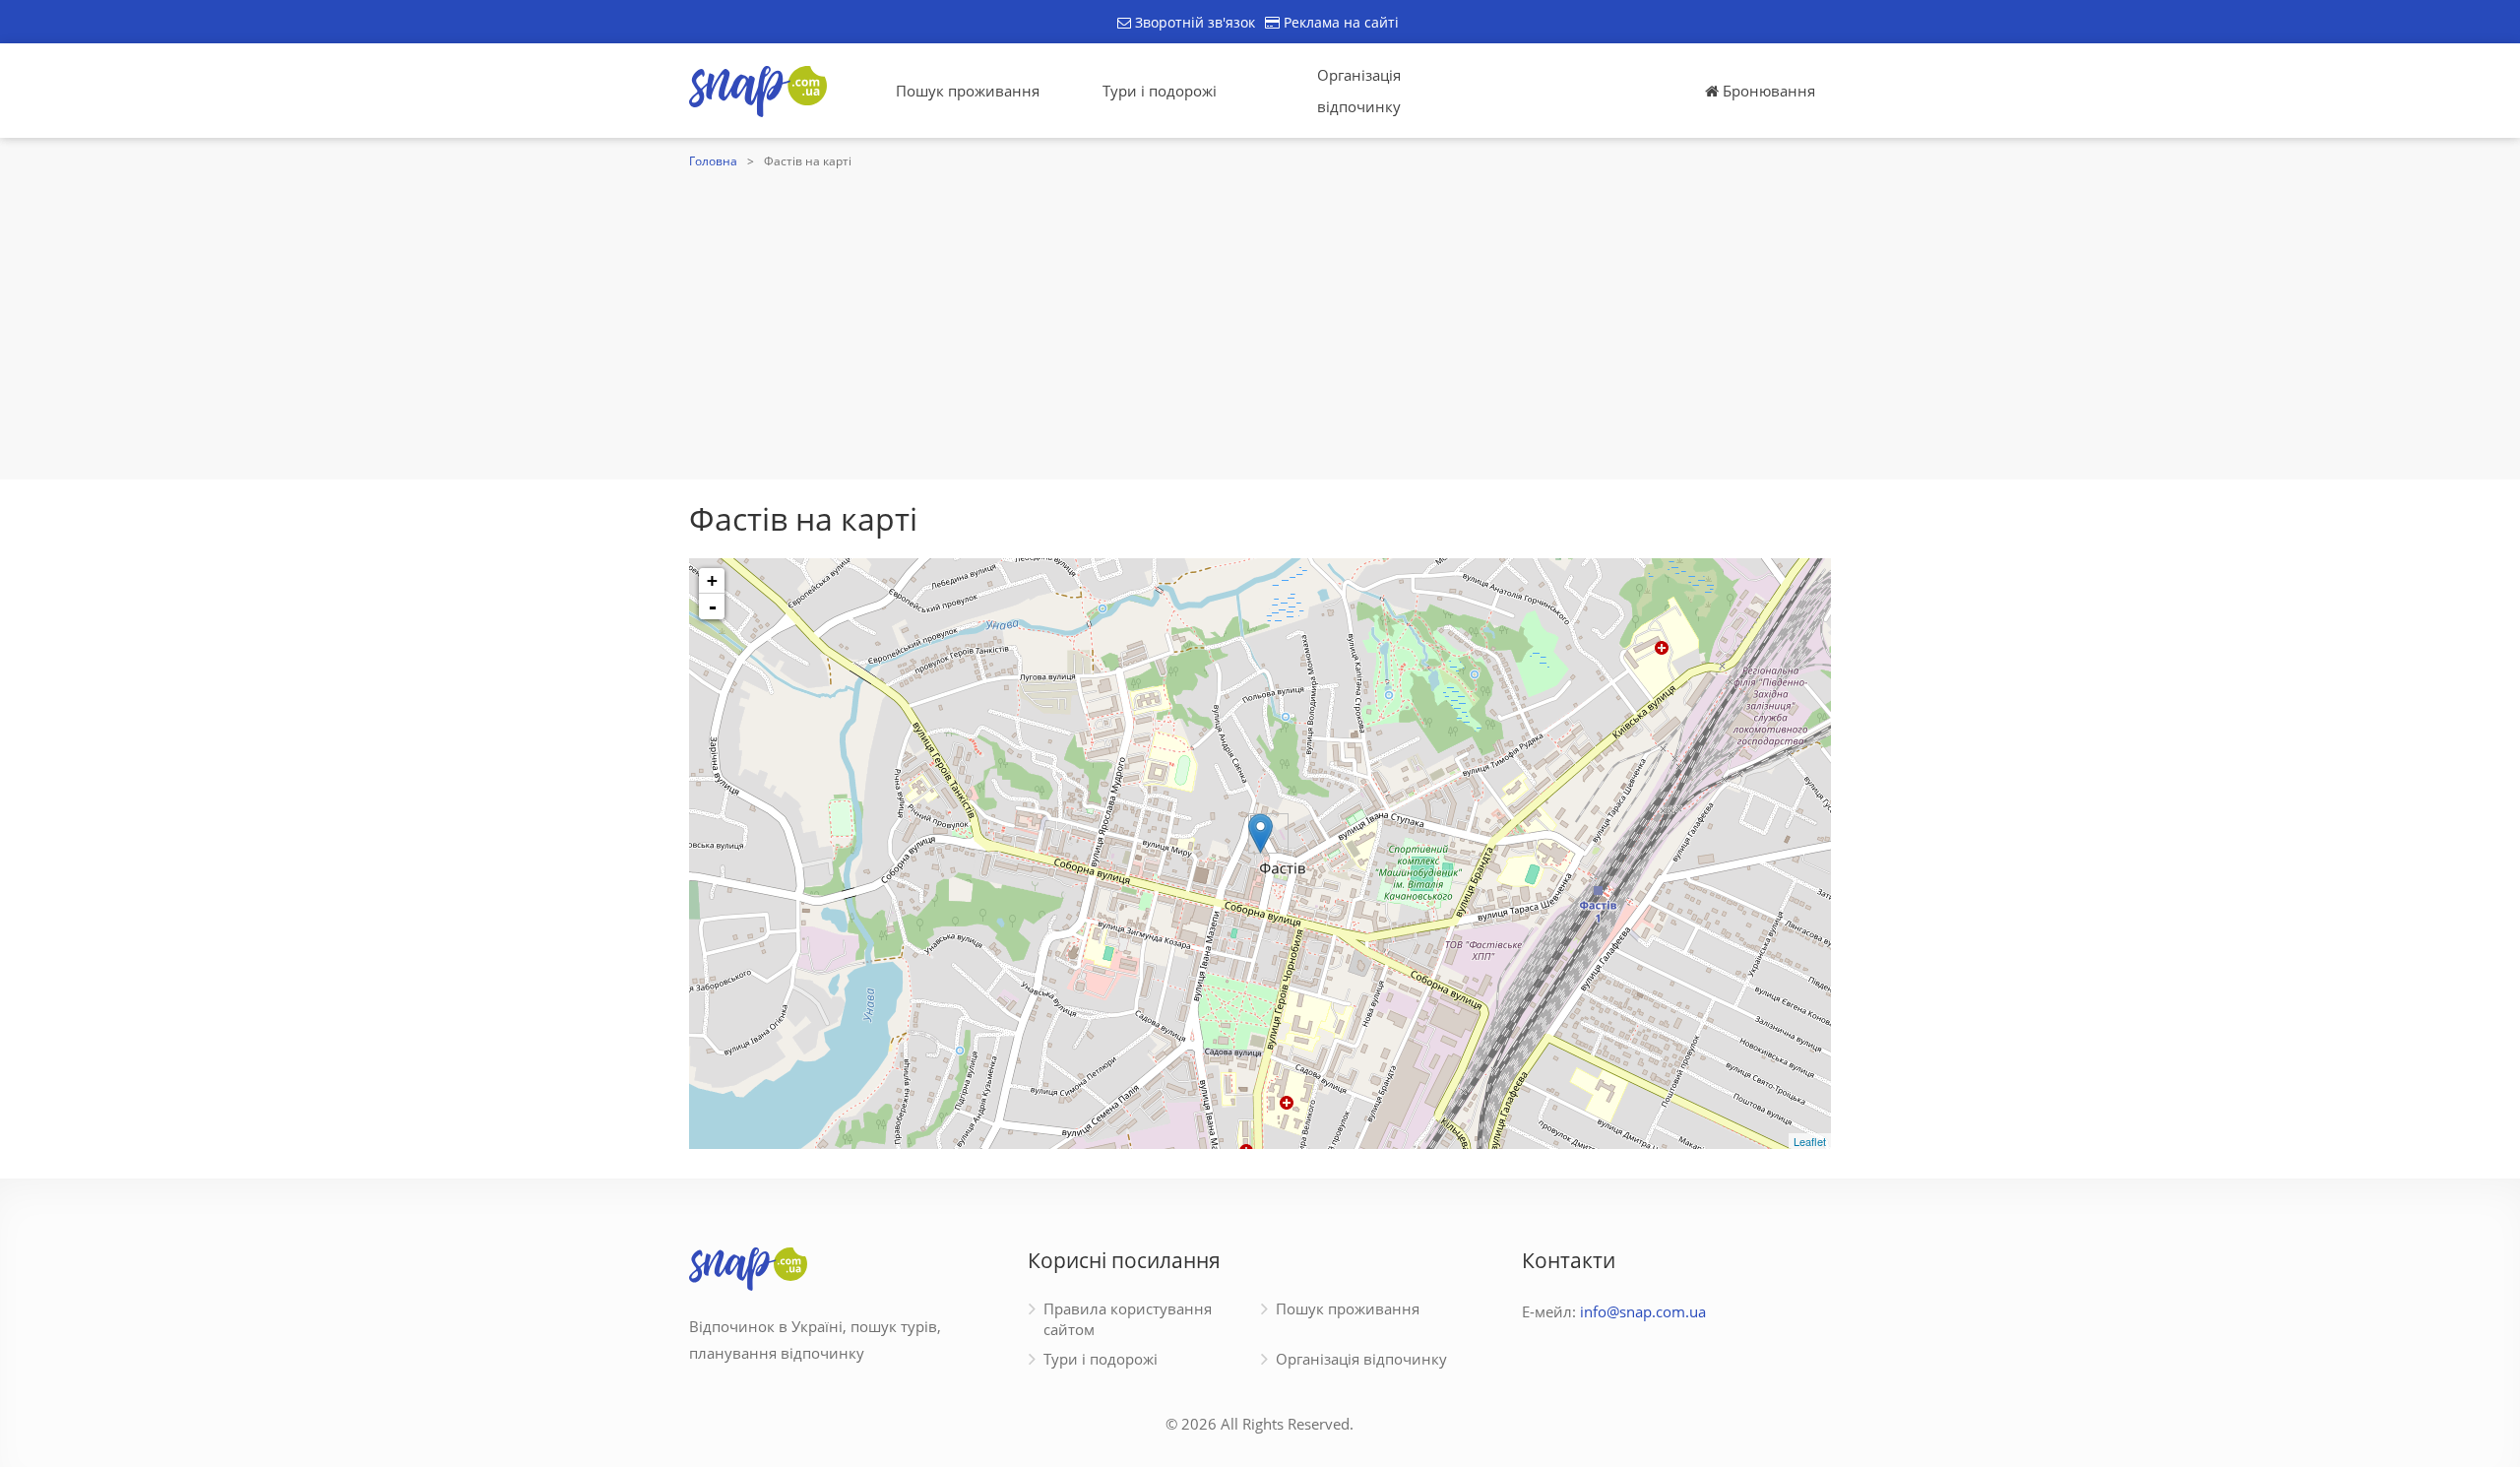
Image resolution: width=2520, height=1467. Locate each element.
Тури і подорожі (1160, 91)
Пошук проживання (968, 91)
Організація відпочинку (1359, 91)
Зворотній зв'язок (1193, 22)
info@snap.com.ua (1643, 1311)
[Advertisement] (1260, 322)
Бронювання (1767, 91)
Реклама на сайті (1339, 22)
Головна (713, 161)
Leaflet (1810, 1141)
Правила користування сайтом (1128, 1319)
